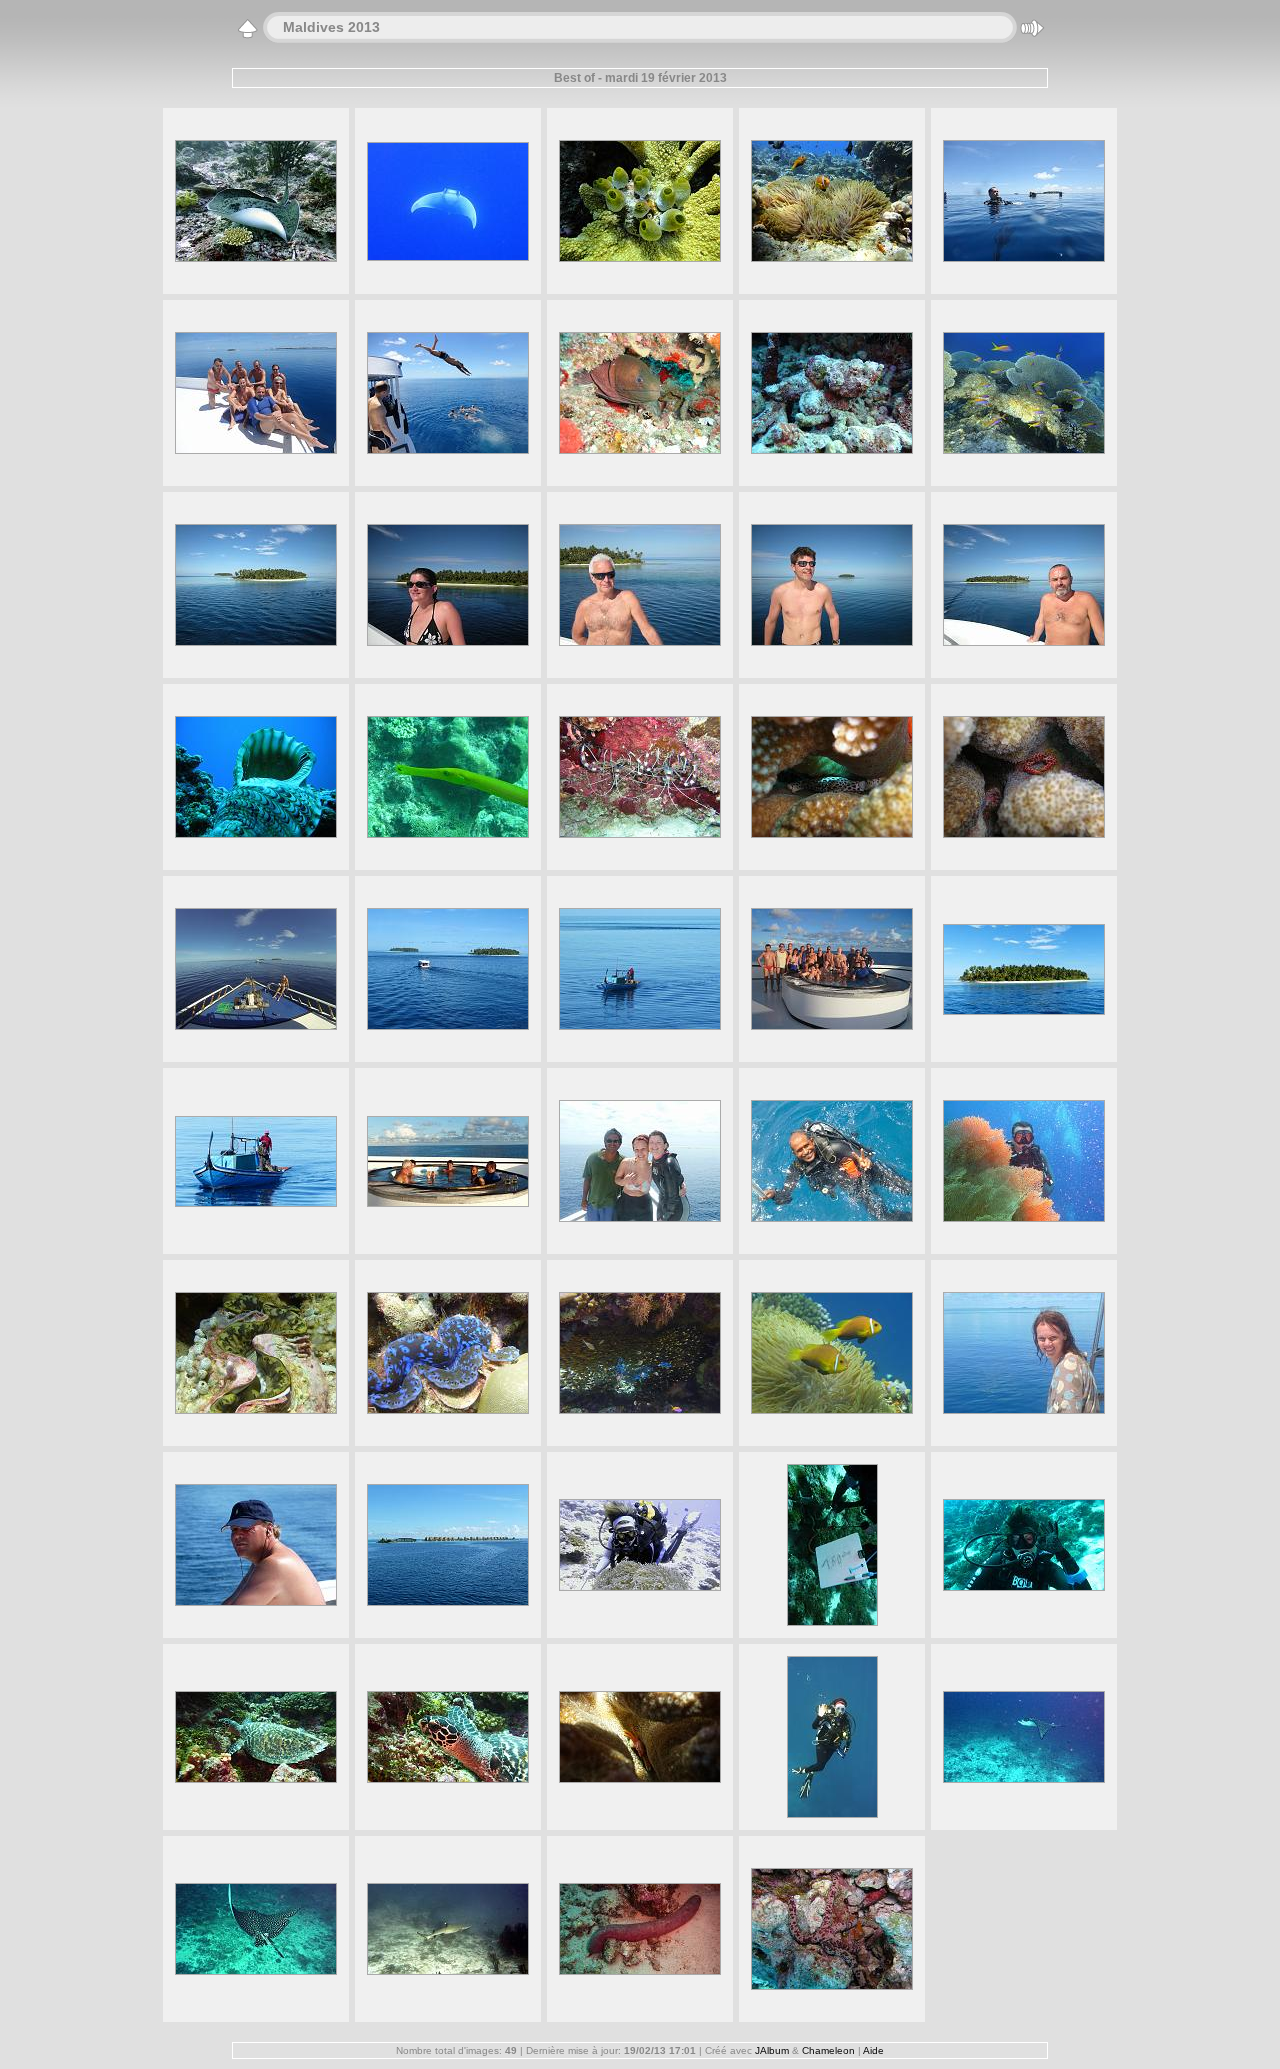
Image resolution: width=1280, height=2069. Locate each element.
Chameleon (828, 2050)
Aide (873, 2050)
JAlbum (772, 2050)
